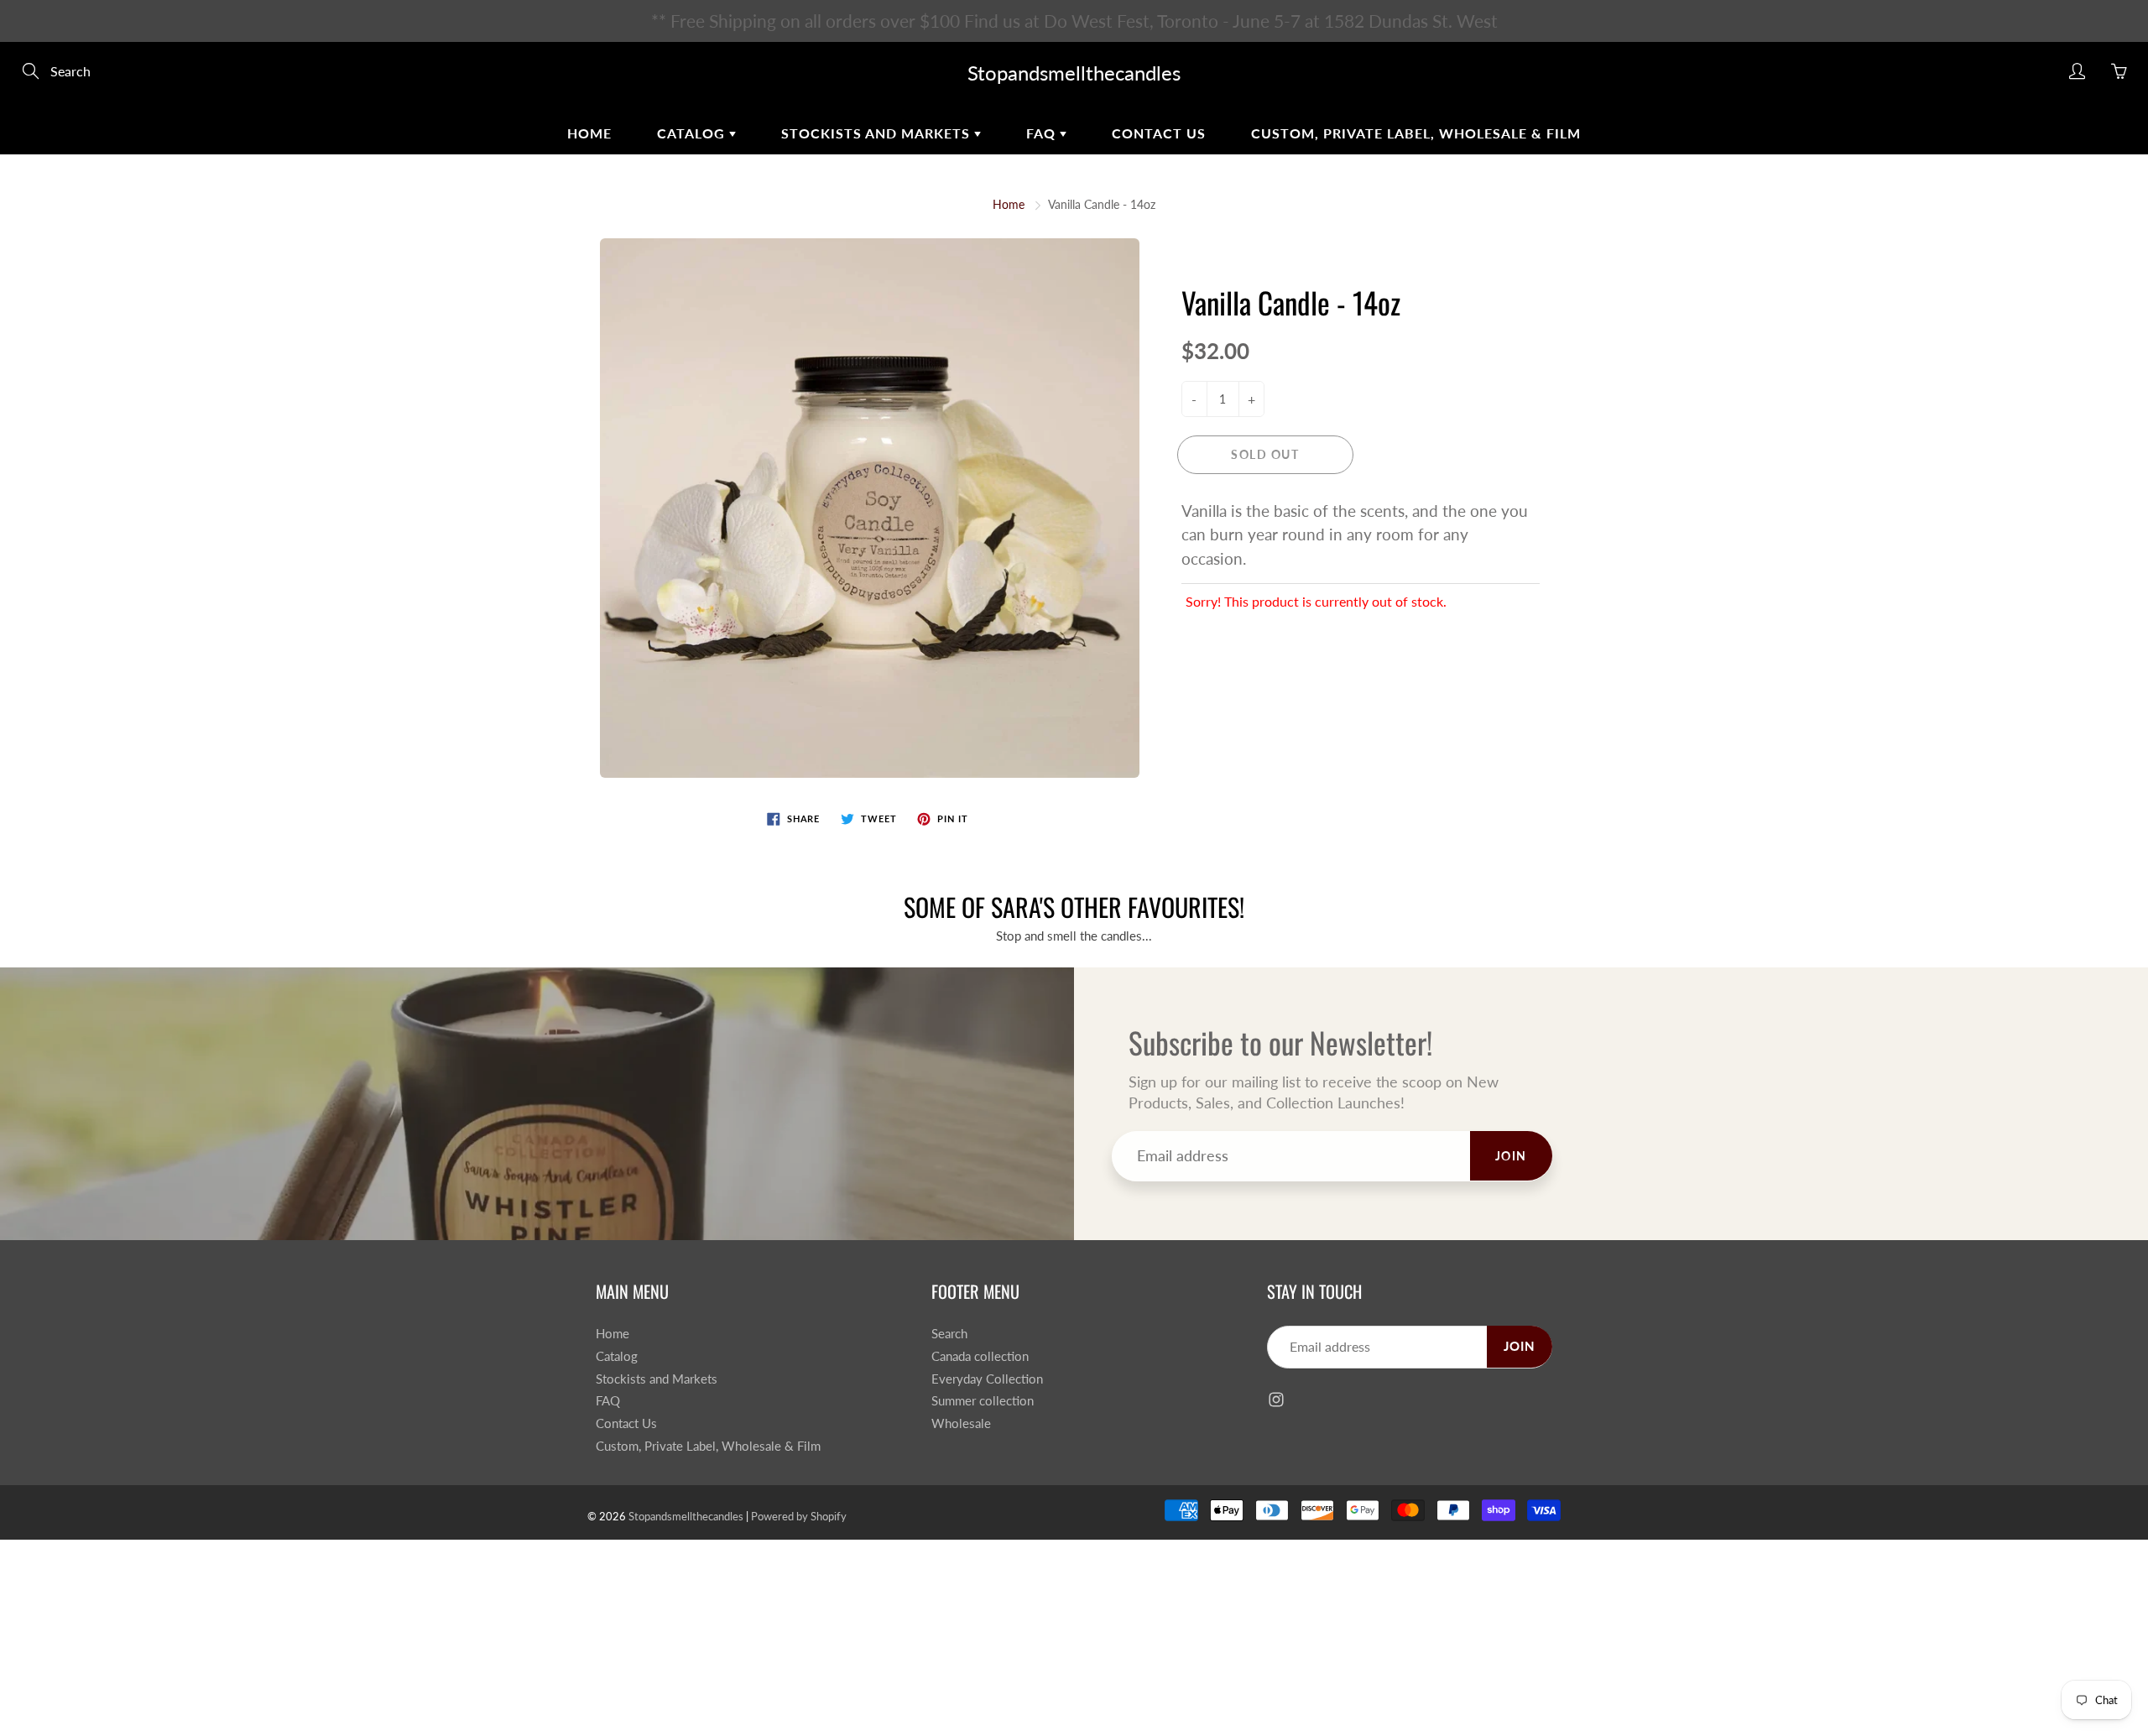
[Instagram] (1236, 362)
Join (1358, 307)
